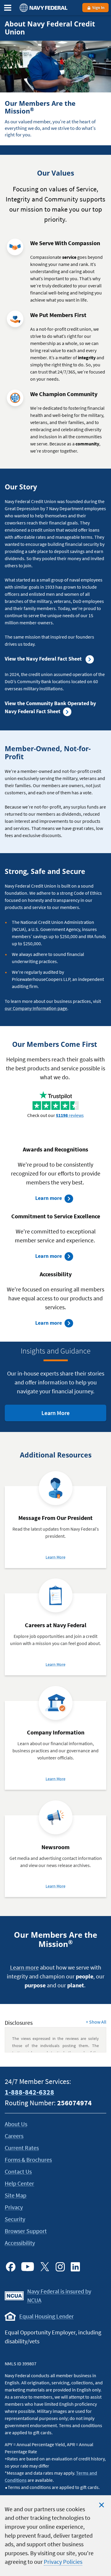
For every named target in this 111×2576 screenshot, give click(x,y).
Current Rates (22, 2148)
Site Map (16, 2195)
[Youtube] (28, 2267)
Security (15, 2219)
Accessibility (20, 2243)
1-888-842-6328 (29, 2092)
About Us (16, 2124)
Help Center (19, 2183)
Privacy (14, 2207)
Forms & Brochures (28, 2160)
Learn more (55, 1199)
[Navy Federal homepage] (43, 8)
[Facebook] (11, 2267)
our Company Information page (36, 1008)
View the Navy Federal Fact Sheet (44, 659)
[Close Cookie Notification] (102, 2505)
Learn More (65, 1415)
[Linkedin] (75, 2267)
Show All (96, 2022)
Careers (14, 2136)
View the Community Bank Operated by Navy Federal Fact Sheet (50, 707)
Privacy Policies (63, 2562)
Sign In (98, 7)
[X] (45, 2267)
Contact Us (18, 2171)
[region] (55, 2536)
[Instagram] (60, 2267)
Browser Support (26, 2231)
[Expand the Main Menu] (8, 8)
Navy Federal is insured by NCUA (59, 2296)
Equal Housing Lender (46, 2316)
